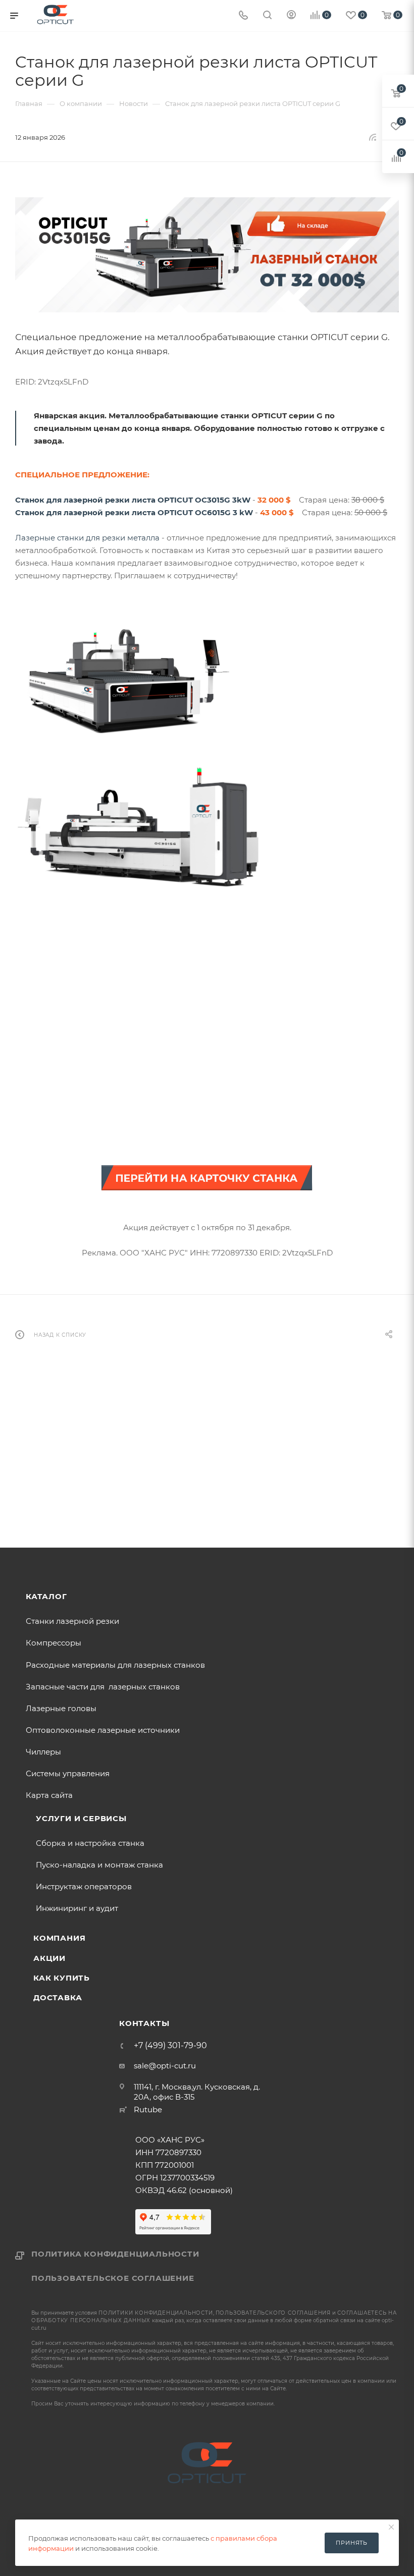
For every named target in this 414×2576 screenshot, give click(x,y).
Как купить (62, 1978)
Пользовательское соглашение (113, 2278)
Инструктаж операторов (84, 1886)
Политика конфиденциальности (115, 2254)
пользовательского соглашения (273, 2313)
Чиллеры (43, 1752)
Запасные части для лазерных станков (103, 1687)
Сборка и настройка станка (90, 1843)
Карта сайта (49, 1795)
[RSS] (373, 137)
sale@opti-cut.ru (165, 2066)
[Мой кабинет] (291, 16)
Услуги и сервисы (81, 1818)
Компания (59, 1938)
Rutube (148, 2109)
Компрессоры (54, 1643)
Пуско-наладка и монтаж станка (99, 1865)
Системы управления (68, 1773)
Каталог (46, 1596)
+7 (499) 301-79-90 (170, 2046)
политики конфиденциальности (156, 2313)
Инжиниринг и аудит (77, 1908)
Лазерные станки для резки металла (87, 538)
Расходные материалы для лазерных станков (115, 1665)
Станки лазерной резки (72, 1621)
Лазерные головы (61, 1708)
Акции (49, 1958)
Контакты (144, 2023)
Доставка (58, 1997)
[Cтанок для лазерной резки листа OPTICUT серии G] (207, 255)
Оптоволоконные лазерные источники (103, 1730)
